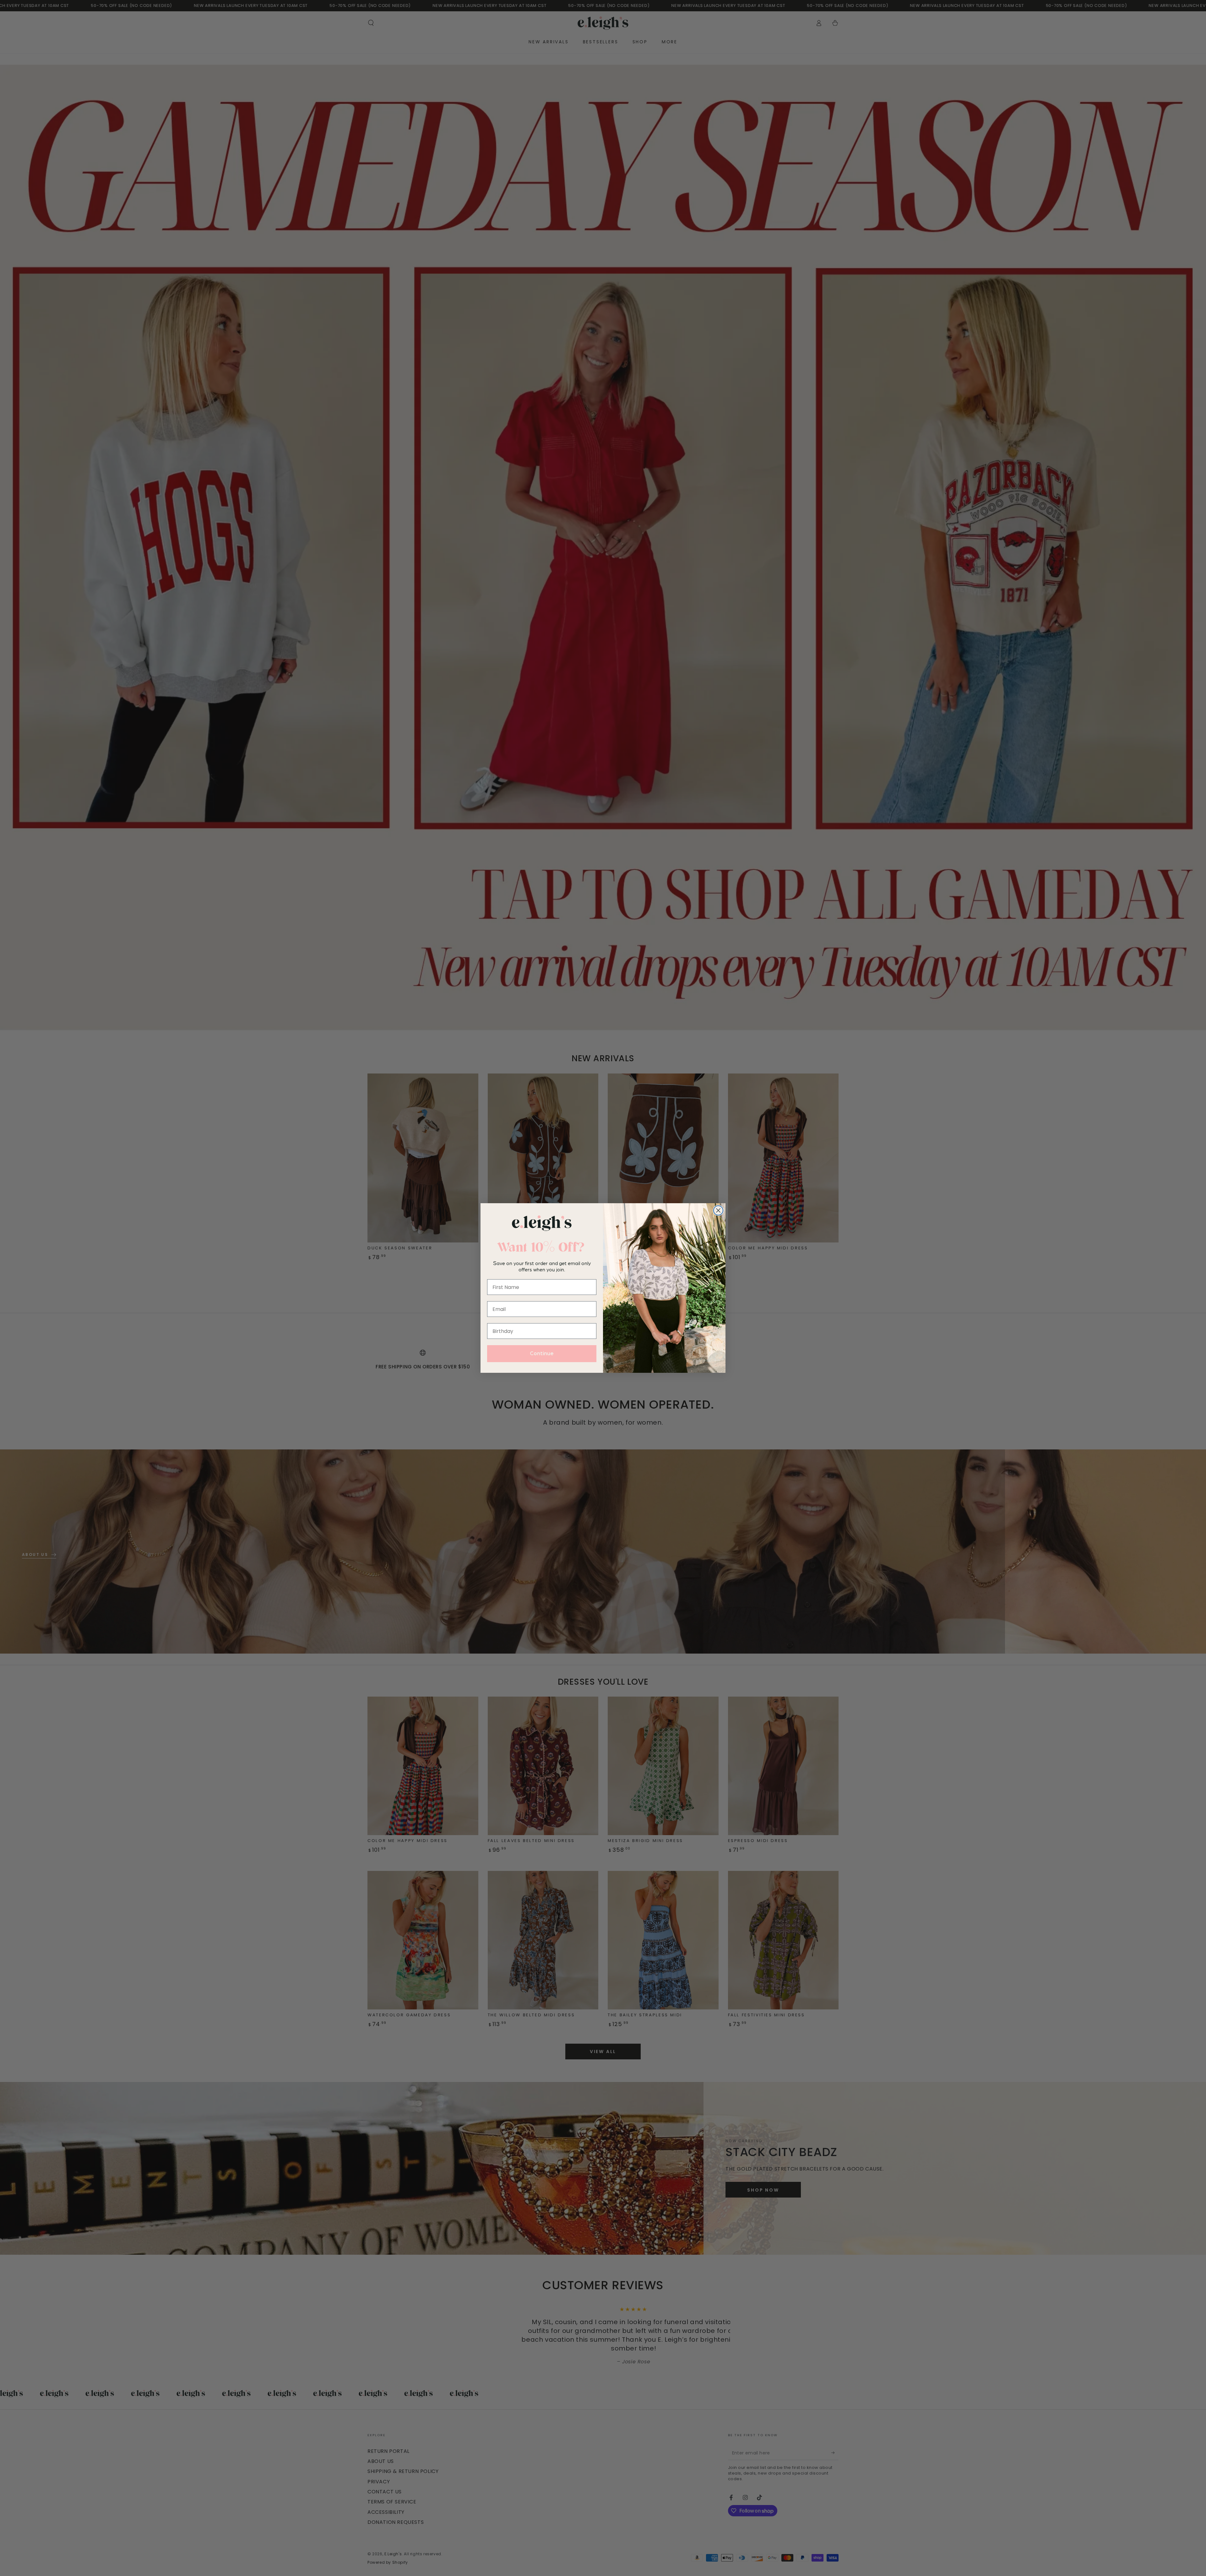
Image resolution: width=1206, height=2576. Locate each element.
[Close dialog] (718, 1210)
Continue (542, 1354)
